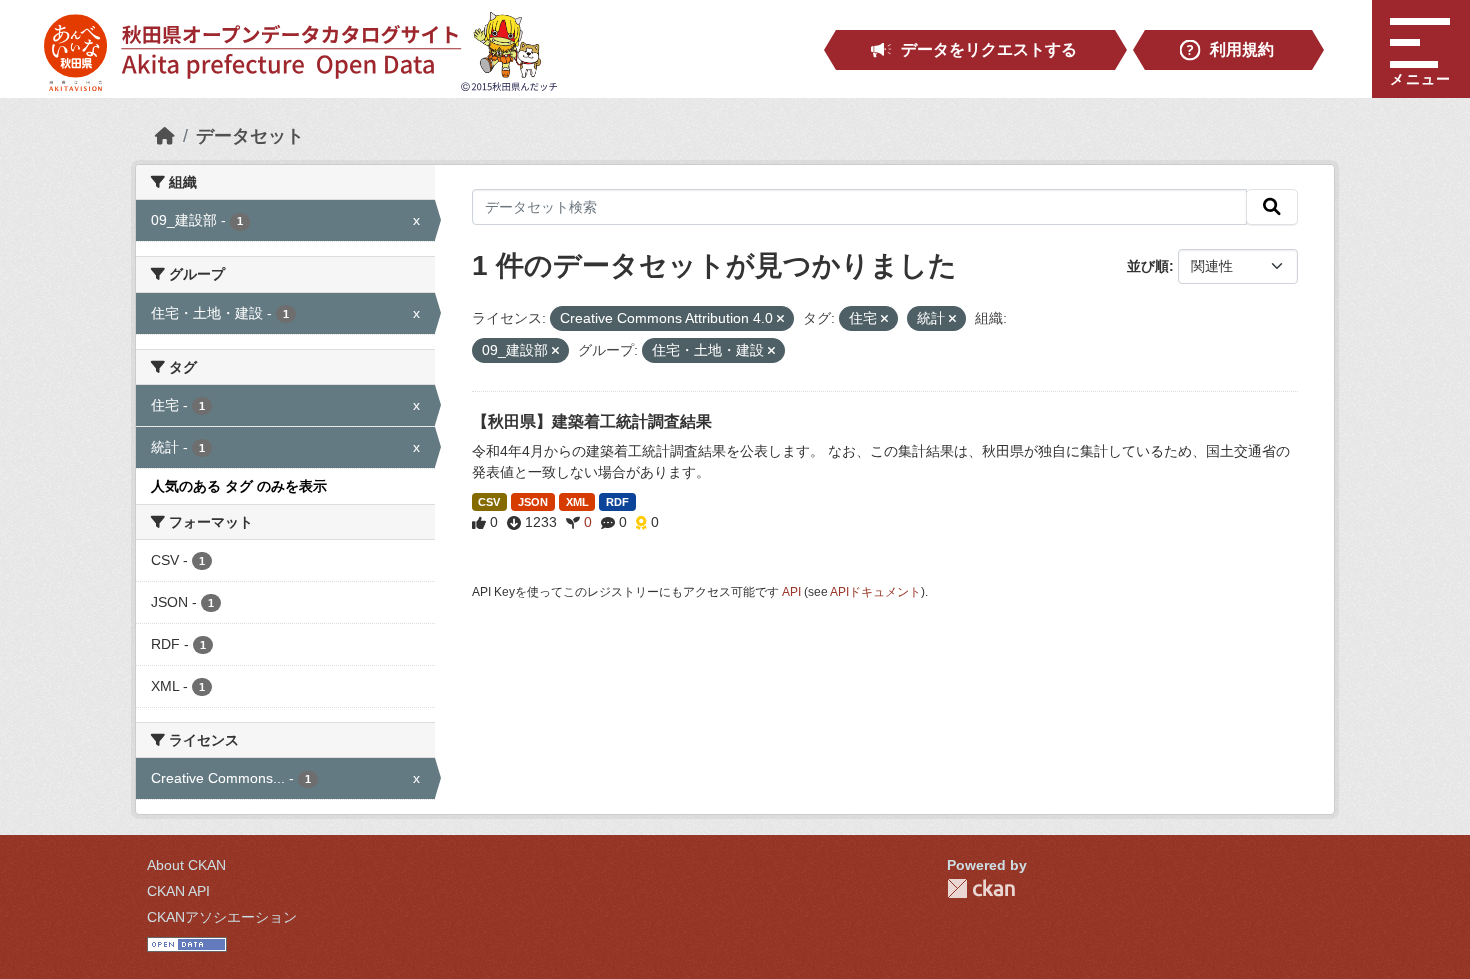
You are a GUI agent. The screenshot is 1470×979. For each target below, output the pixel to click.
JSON (533, 502)
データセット (250, 136)
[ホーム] (165, 136)
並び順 (1148, 266)
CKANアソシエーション (222, 917)
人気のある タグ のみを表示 (239, 486)
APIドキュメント (875, 592)
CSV (489, 502)
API (791, 592)
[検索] (1272, 207)
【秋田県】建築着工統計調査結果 (592, 421)
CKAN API (178, 891)
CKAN (981, 888)
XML (577, 502)
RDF (617, 502)
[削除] (780, 319)
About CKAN (186, 865)
